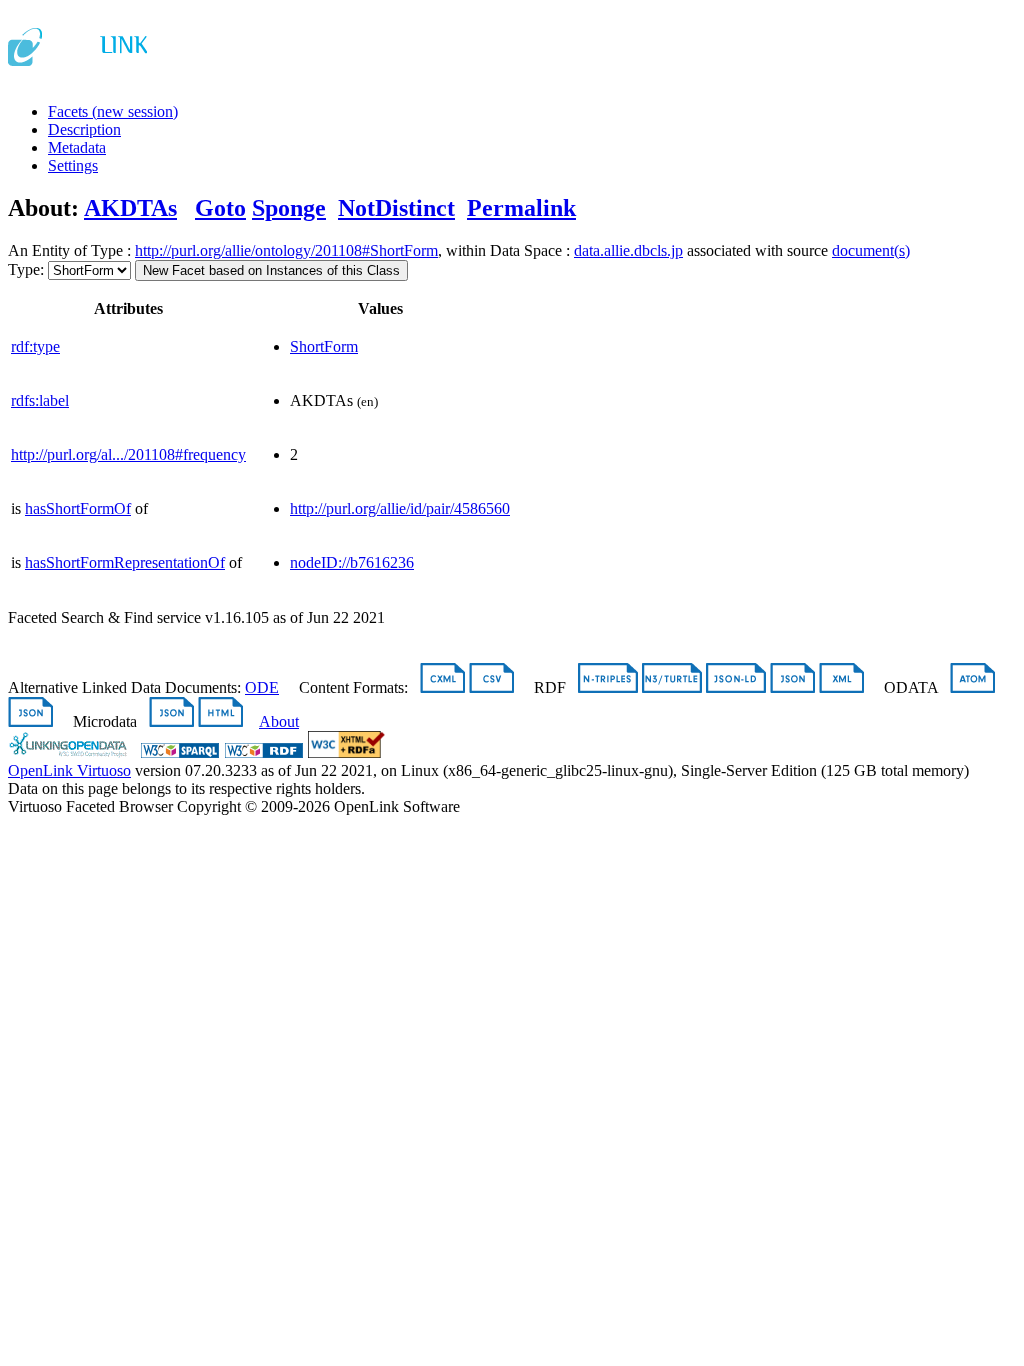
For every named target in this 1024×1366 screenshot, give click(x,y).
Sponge (289, 208)
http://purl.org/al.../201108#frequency (128, 454)
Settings (73, 165)
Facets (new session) (113, 111)
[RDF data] (264, 752)
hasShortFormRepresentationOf (125, 562)
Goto (220, 208)
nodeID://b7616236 (352, 562)
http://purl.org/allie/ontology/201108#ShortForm (286, 250)
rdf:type (35, 346)
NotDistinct (396, 208)
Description (84, 129)
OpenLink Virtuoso (69, 770)
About (279, 721)
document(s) (871, 250)
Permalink (521, 208)
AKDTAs (130, 208)
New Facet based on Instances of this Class (271, 270)
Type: (26, 269)
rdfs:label (40, 400)
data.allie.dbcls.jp (628, 250)
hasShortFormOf (78, 508)
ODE (262, 687)
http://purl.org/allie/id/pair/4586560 (400, 508)
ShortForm (324, 346)
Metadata (77, 147)
